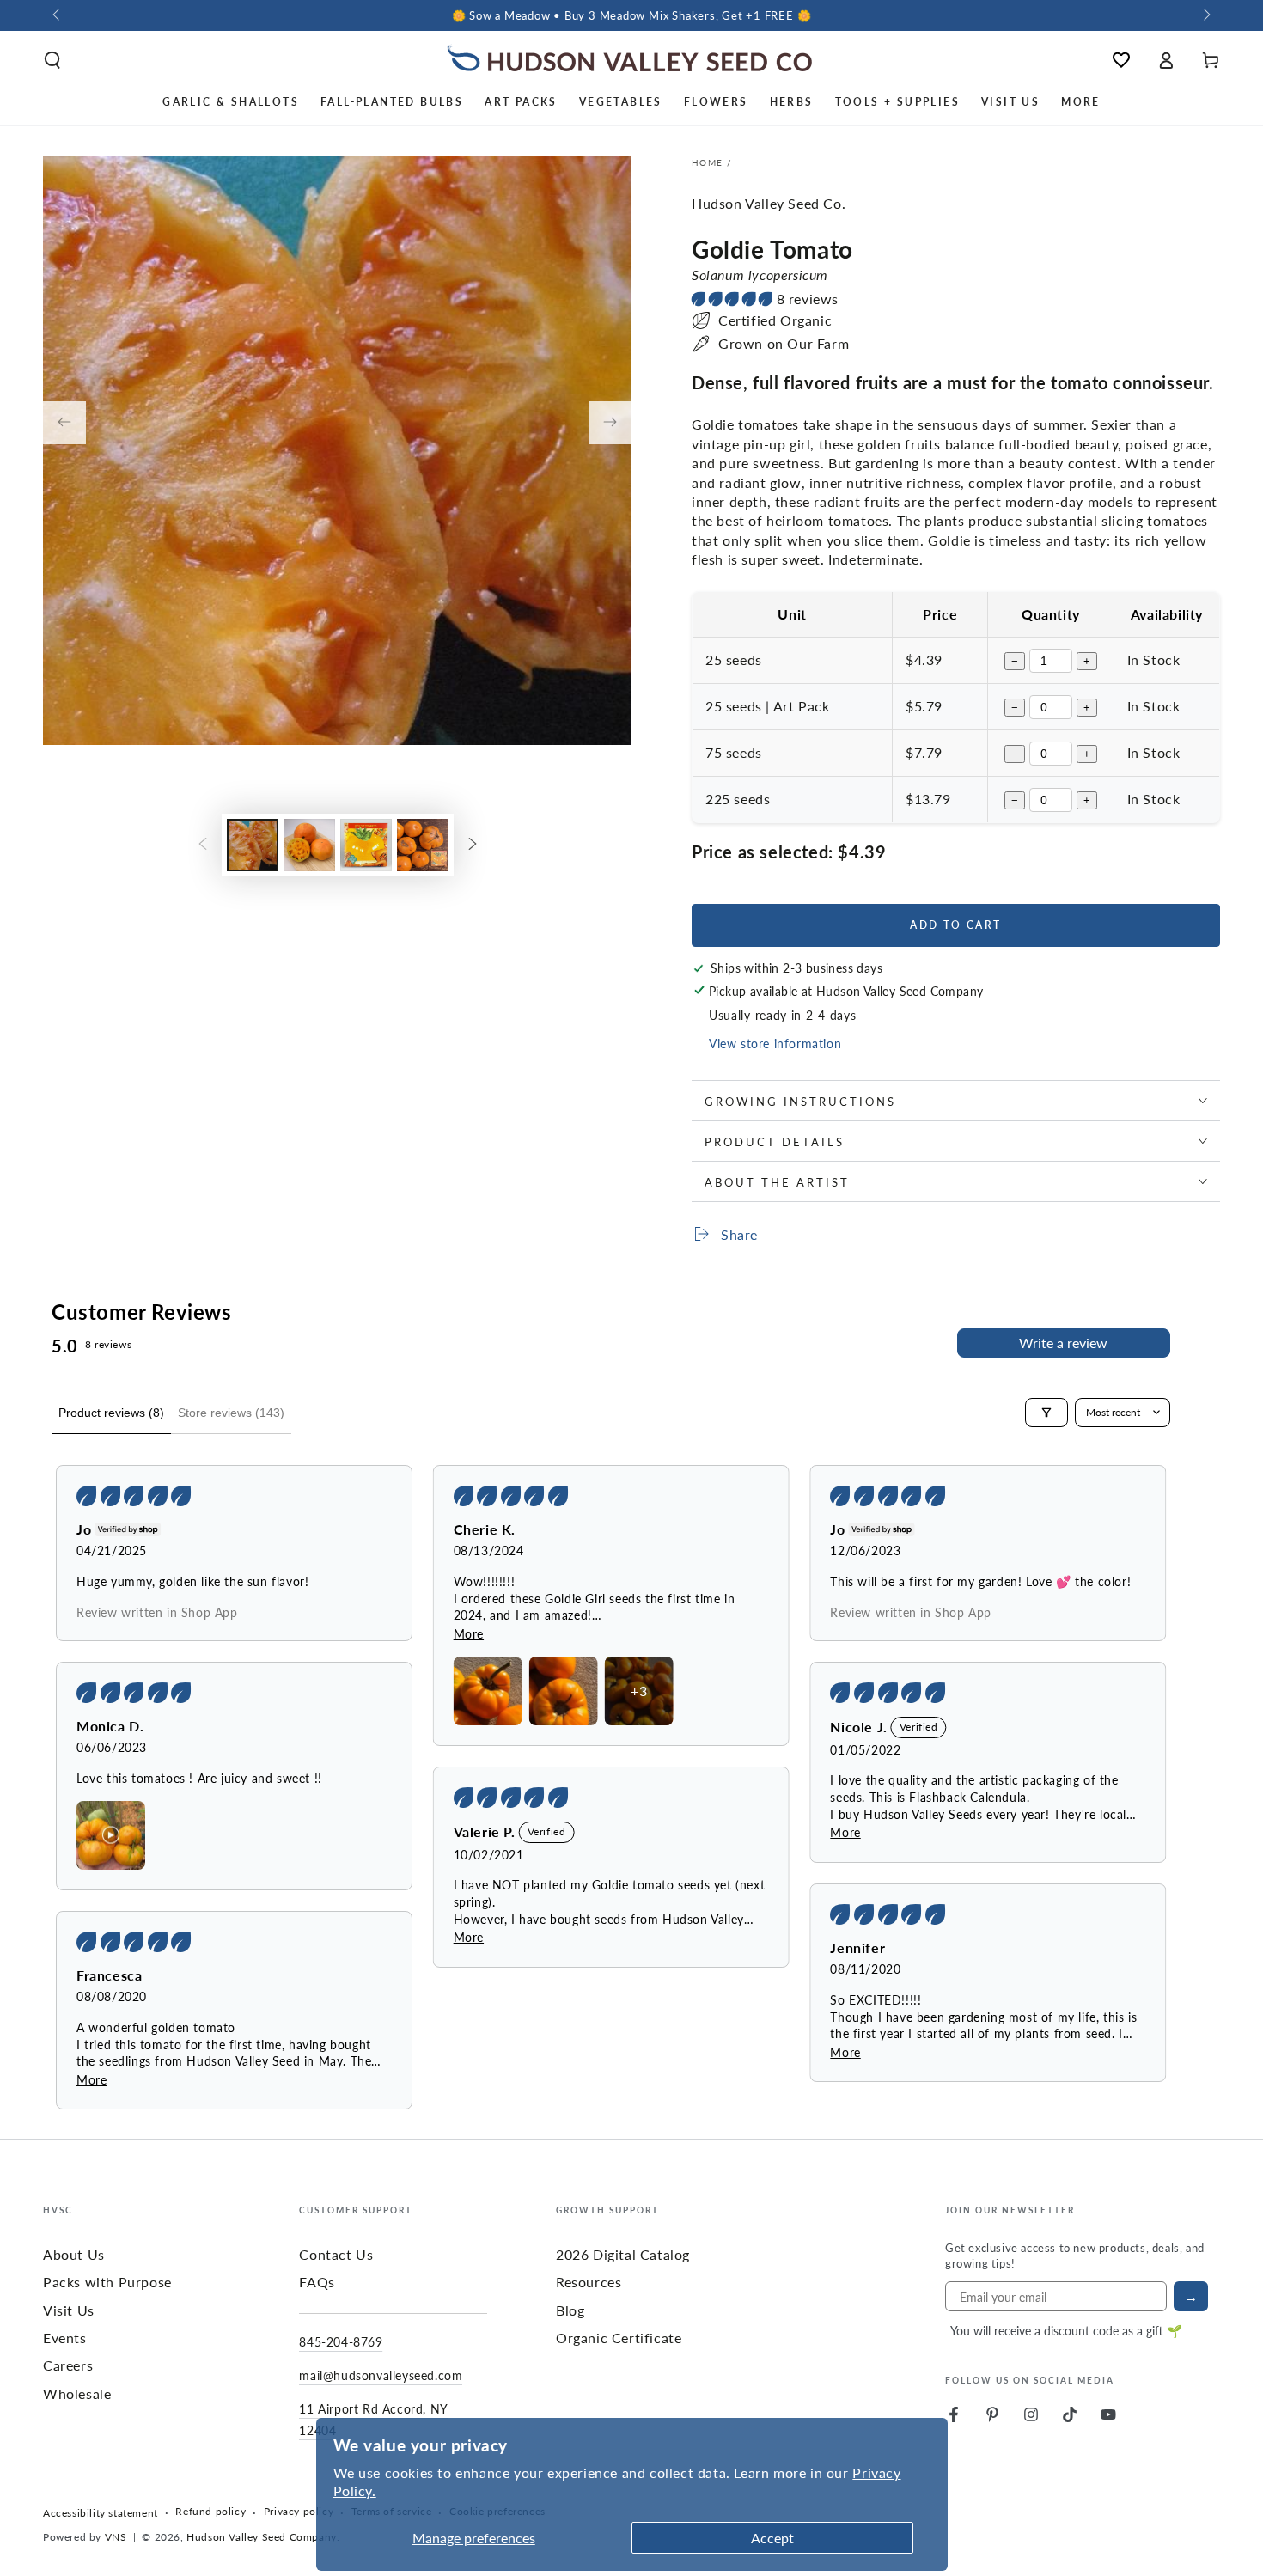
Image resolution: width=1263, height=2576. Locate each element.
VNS (116, 2537)
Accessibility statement (101, 2513)
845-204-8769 (341, 2341)
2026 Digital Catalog (623, 2254)
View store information (775, 1043)
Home (707, 162)
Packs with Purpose (107, 2282)
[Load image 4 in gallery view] (423, 845)
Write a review (1063, 1343)
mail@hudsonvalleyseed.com (381, 2375)
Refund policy (210, 2512)
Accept (772, 2538)
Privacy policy (299, 2512)
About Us (74, 2254)
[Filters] (1046, 1413)
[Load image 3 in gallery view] (366, 845)
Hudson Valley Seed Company (262, 2537)
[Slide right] (1205, 15)
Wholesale (77, 2393)
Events (65, 2338)
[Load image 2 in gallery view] (309, 845)
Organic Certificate (619, 2338)
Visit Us (69, 2310)
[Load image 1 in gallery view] (253, 845)
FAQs (317, 2282)
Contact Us (336, 2254)
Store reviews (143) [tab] (231, 1413)
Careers (68, 2365)
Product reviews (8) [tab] (111, 1413)
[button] (52, 60)
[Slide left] (58, 15)
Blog (570, 2310)
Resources (589, 2282)
